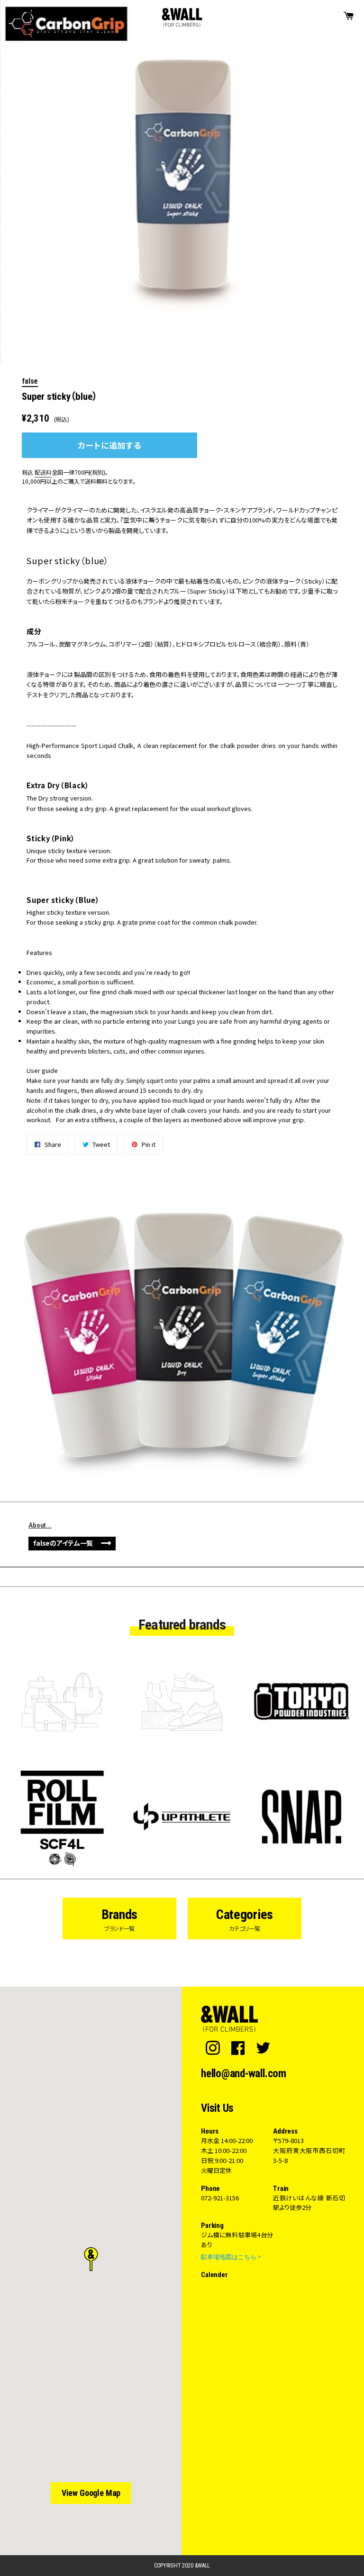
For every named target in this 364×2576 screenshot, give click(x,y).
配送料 (43, 472)
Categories (245, 1919)
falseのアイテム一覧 (63, 1543)
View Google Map (91, 2493)
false (30, 381)
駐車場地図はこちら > (231, 2257)
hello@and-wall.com (244, 2074)
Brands (119, 1919)
